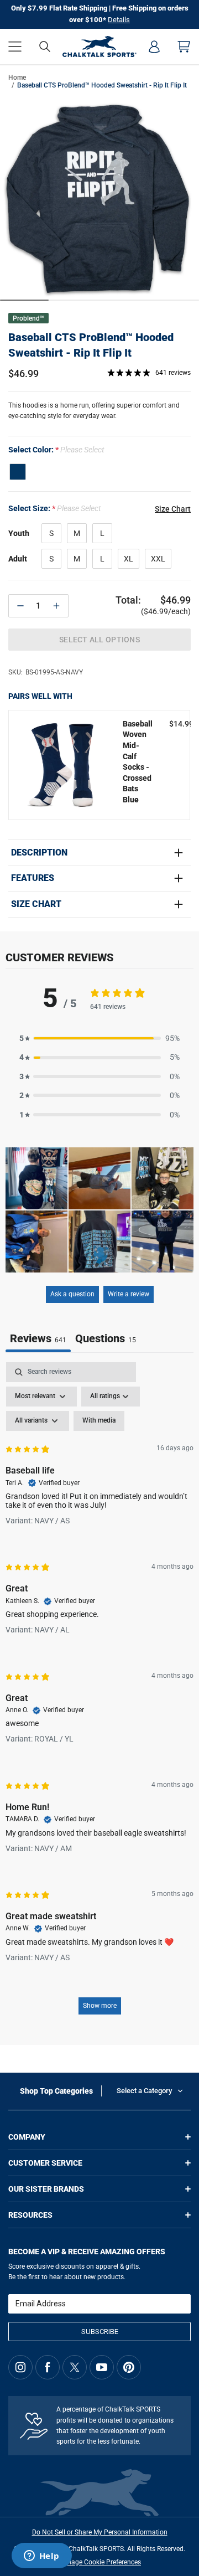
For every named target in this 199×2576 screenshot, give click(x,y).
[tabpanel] (99, 1694)
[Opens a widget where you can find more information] (41, 2557)
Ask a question (72, 1294)
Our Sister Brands (46, 2189)
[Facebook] (48, 2367)
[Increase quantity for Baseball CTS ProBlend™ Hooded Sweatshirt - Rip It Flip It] (56, 606)
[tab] (106, 1340)
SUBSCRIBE (100, 2332)
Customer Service (45, 2163)
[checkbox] (99, 1421)
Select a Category (144, 2091)
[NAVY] (18, 472)
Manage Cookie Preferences (99, 2562)
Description (39, 853)
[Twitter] (75, 2367)
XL (129, 559)
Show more (100, 2006)
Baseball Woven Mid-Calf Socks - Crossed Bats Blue (138, 762)
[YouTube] (102, 2367)
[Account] (154, 47)
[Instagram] (20, 2367)
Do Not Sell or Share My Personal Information (100, 2532)
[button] (15, 47)
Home (17, 78)
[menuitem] (154, 47)
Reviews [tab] (38, 1338)
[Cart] (184, 47)
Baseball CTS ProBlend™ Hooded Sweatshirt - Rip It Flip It (91, 345)
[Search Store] (45, 47)
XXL (158, 559)
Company (27, 2137)
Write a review (129, 1294)
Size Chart (36, 904)
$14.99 (181, 724)
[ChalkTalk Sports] (100, 47)
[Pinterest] (129, 2367)
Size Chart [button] (173, 509)
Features (33, 878)
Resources (30, 2215)
